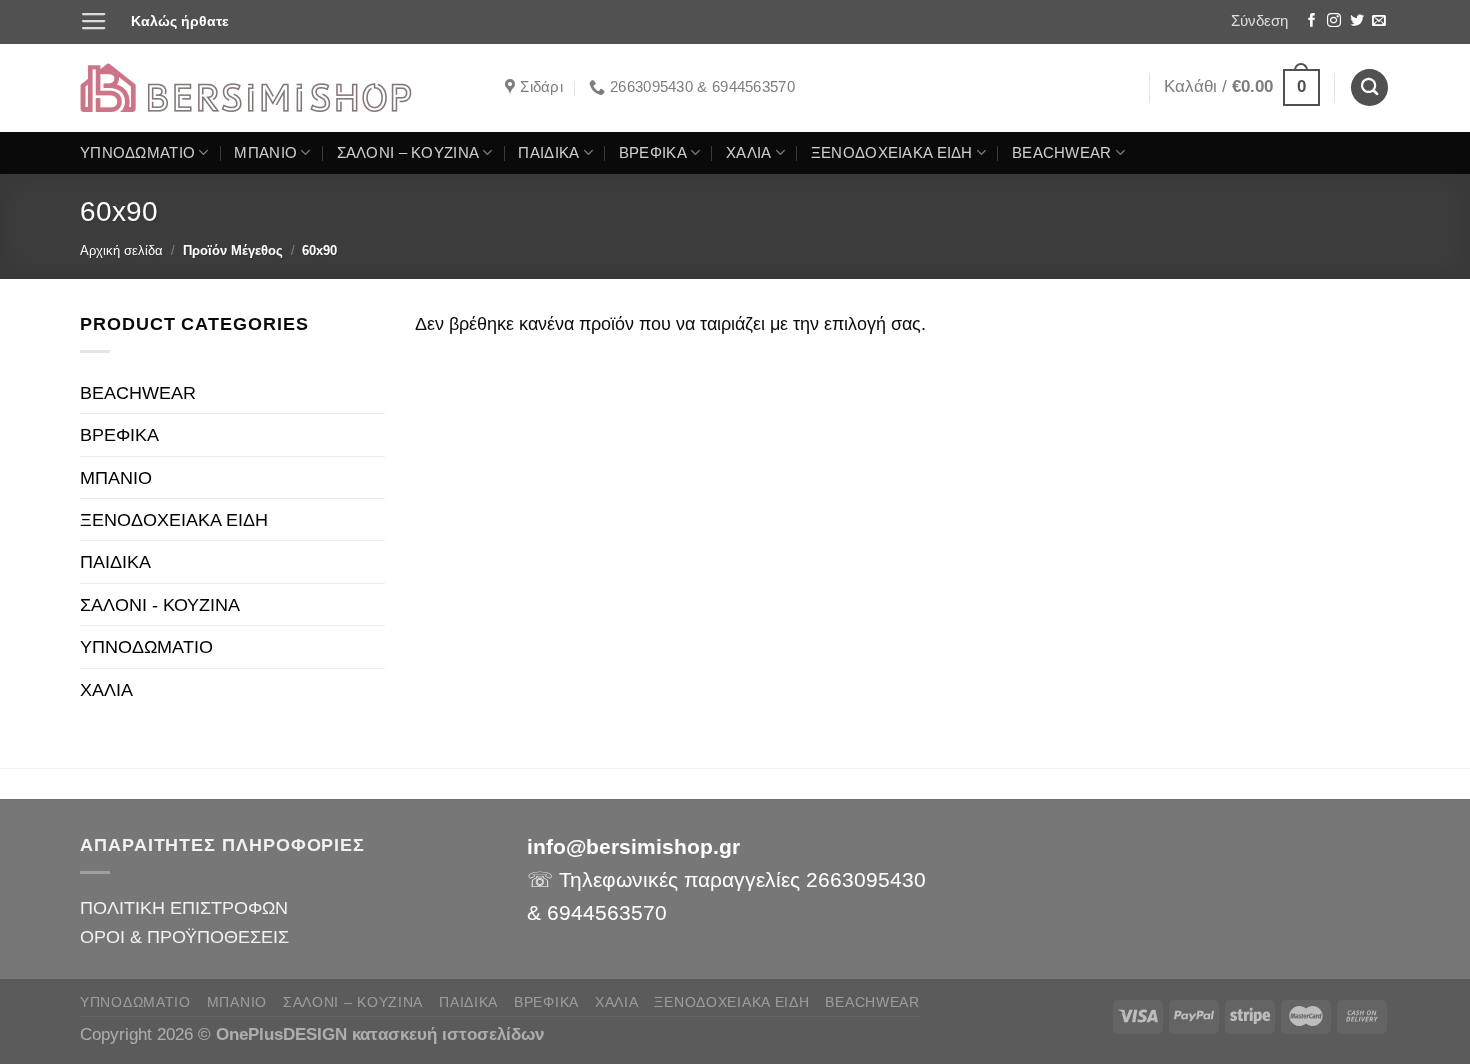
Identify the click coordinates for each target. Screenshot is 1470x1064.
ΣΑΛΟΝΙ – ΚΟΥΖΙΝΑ (408, 153)
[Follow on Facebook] (1312, 21)
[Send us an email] (1379, 21)
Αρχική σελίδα (121, 250)
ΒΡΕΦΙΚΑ (653, 153)
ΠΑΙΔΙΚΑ (548, 153)
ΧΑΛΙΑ (748, 153)
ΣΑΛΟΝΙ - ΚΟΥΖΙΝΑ (160, 604)
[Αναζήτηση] (1369, 87)
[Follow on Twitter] (1357, 21)
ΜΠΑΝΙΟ (265, 153)
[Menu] (94, 22)
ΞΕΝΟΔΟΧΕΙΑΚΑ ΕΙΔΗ (892, 153)
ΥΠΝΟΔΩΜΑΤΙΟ (137, 153)
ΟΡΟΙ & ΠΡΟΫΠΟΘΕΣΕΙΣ (184, 936)
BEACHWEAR (1062, 153)
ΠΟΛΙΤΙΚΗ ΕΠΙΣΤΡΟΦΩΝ (184, 907)
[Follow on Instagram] (1334, 21)
